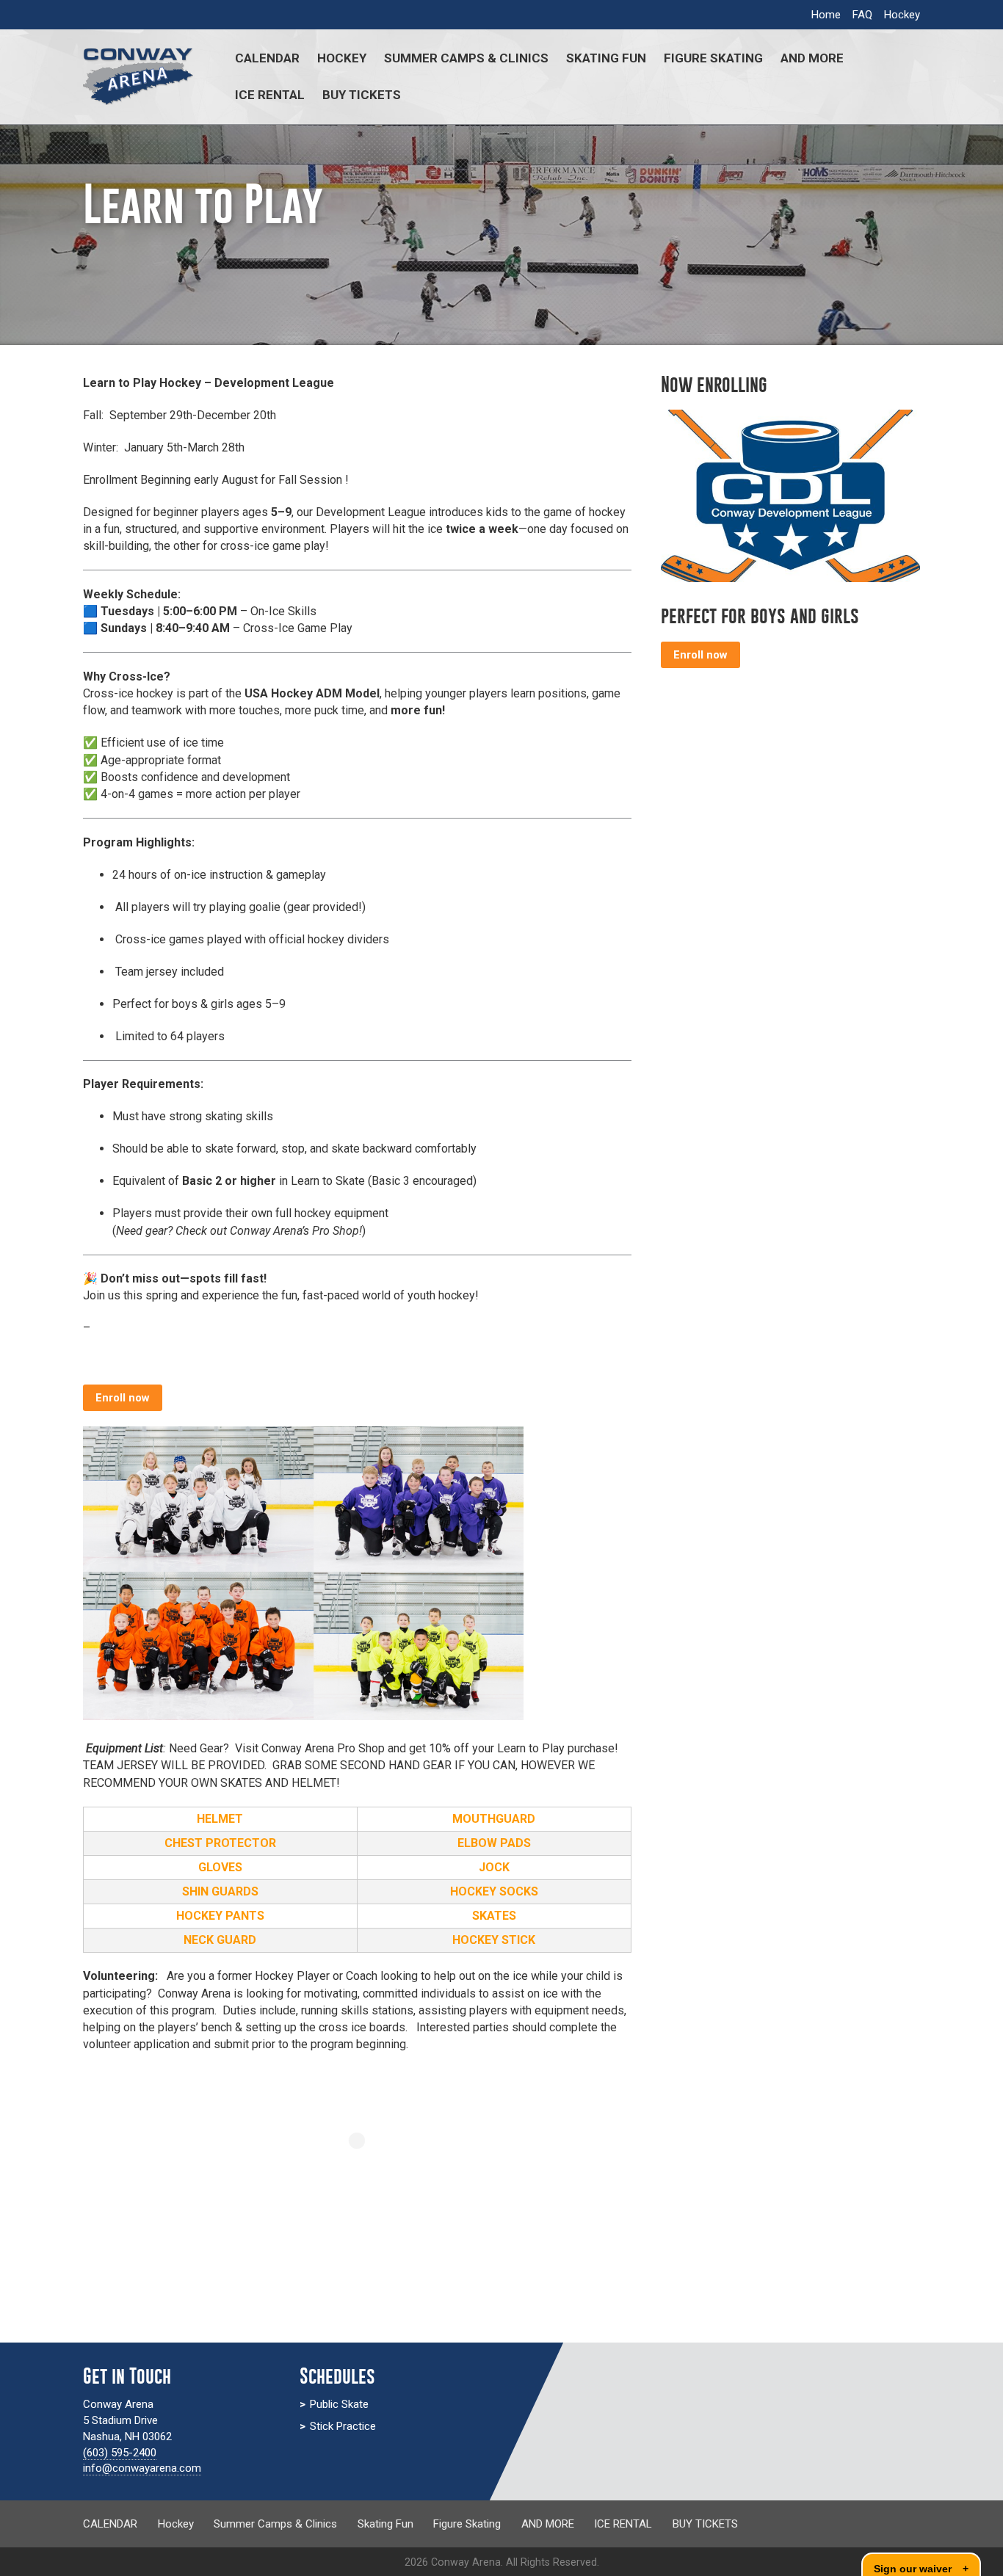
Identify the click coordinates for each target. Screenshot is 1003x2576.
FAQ (862, 15)
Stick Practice (343, 2426)
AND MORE (812, 58)
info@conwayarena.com (142, 2468)
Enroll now (123, 1398)
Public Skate (339, 2404)
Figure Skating (713, 58)
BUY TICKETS (362, 95)
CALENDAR (267, 58)
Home (826, 15)
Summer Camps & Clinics (466, 58)
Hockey (902, 15)
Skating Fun (606, 58)
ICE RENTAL (270, 95)
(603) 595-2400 (120, 2453)
